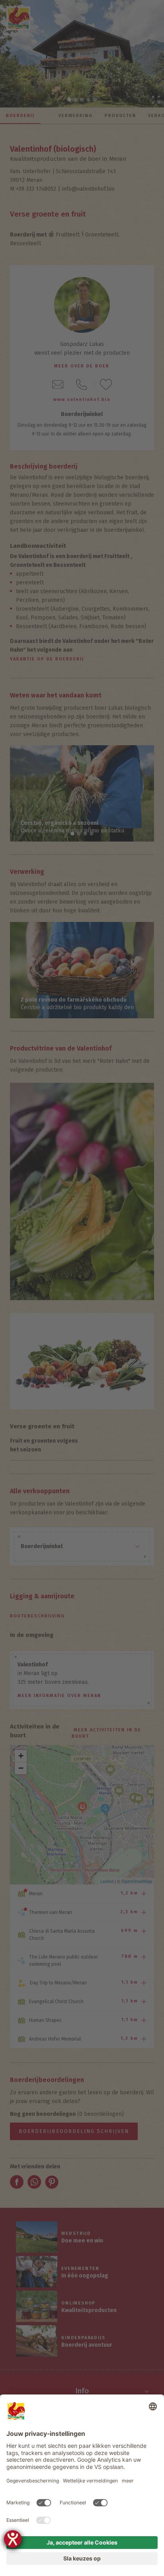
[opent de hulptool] (13, 2539)
